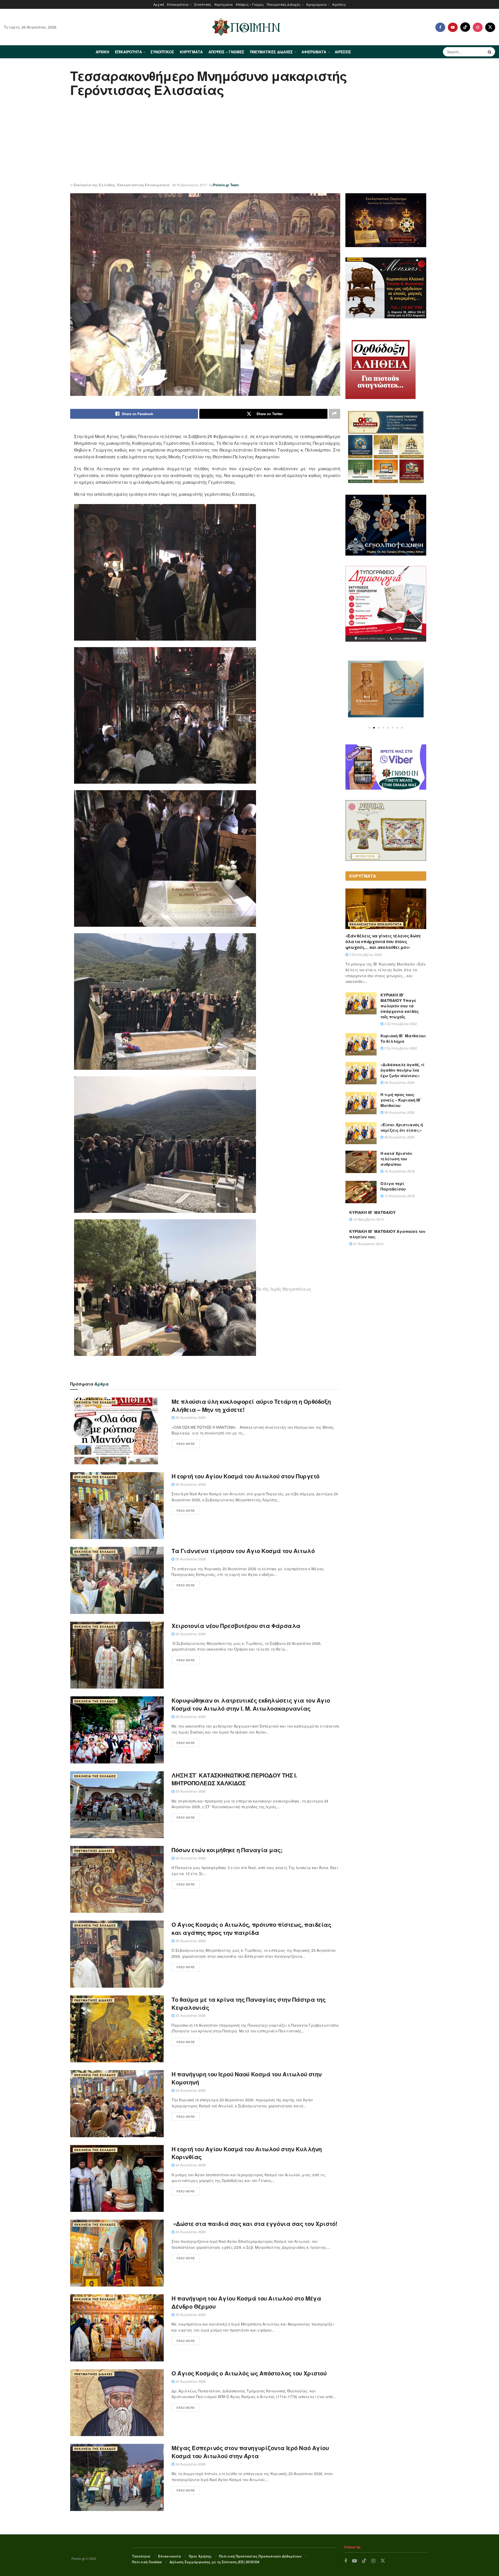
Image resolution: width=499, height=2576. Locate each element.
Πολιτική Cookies (147, 2562)
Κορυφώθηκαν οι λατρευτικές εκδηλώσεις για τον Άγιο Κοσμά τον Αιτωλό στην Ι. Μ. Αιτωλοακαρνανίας (251, 1704)
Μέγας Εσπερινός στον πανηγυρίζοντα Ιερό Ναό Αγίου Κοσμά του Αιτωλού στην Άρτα (250, 2452)
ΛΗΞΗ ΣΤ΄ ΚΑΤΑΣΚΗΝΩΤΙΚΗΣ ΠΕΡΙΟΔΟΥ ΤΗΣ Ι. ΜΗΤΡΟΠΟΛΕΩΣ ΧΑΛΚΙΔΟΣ (234, 1779)
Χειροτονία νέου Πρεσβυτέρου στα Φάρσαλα (236, 1626)
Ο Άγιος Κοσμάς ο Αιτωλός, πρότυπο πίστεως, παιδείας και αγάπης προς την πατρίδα (251, 1928)
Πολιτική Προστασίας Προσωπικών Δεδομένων (260, 2556)
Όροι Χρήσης (200, 2556)
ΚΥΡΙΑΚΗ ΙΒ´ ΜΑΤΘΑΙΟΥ (372, 1212)
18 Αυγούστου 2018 (399, 1171)
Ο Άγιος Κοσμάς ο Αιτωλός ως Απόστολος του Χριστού (249, 2373)
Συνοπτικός (203, 4)
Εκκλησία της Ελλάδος (94, 185)
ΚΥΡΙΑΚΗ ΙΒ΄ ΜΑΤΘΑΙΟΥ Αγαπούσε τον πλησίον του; (387, 1234)
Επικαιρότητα (178, 4)
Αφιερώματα (316, 4)
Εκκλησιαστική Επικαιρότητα (143, 185)
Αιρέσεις (339, 4)
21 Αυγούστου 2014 (368, 1244)
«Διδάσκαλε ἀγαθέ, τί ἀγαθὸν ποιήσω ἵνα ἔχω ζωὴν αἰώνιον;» (403, 1070)
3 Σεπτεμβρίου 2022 (365, 954)
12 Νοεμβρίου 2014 (368, 1219)
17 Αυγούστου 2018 (399, 1196)
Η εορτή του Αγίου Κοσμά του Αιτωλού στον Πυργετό (245, 1476)
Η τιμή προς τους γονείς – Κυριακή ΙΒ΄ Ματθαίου (401, 1100)
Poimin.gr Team (226, 185)
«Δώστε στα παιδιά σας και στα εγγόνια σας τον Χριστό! (254, 2224)
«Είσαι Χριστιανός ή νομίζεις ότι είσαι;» (402, 1127)
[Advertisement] (249, 140)
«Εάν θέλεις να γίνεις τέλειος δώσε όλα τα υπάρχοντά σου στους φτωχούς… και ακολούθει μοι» (383, 942)
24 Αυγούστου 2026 (190, 2090)
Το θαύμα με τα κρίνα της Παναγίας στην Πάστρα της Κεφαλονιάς (248, 2003)
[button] (369, 728)
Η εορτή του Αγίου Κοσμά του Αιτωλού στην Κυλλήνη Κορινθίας (247, 2153)
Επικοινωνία (169, 2556)
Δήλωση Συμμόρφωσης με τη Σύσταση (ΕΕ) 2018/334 (214, 2562)
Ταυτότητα (141, 2556)
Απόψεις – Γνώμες (250, 4)
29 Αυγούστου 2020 (399, 1082)
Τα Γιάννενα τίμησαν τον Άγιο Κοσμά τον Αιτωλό (243, 1551)
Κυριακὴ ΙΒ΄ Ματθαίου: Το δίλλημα (403, 1038)
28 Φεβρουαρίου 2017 (189, 185)
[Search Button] (490, 52)
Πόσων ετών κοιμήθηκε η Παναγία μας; (227, 1850)
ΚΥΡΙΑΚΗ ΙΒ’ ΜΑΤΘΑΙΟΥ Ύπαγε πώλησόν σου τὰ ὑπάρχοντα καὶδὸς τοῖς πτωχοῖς (400, 1006)
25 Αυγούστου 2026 (190, 1417)
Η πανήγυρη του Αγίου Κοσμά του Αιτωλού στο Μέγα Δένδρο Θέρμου (246, 2302)
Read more (186, 1444)
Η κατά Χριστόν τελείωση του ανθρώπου (396, 1159)
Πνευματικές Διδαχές (284, 4)
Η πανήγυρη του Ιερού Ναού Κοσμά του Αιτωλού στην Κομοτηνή (247, 2078)
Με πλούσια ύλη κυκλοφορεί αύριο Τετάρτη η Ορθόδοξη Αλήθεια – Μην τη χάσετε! (251, 1405)
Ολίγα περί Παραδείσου (393, 1186)
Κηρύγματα (224, 4)
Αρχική (159, 4)
